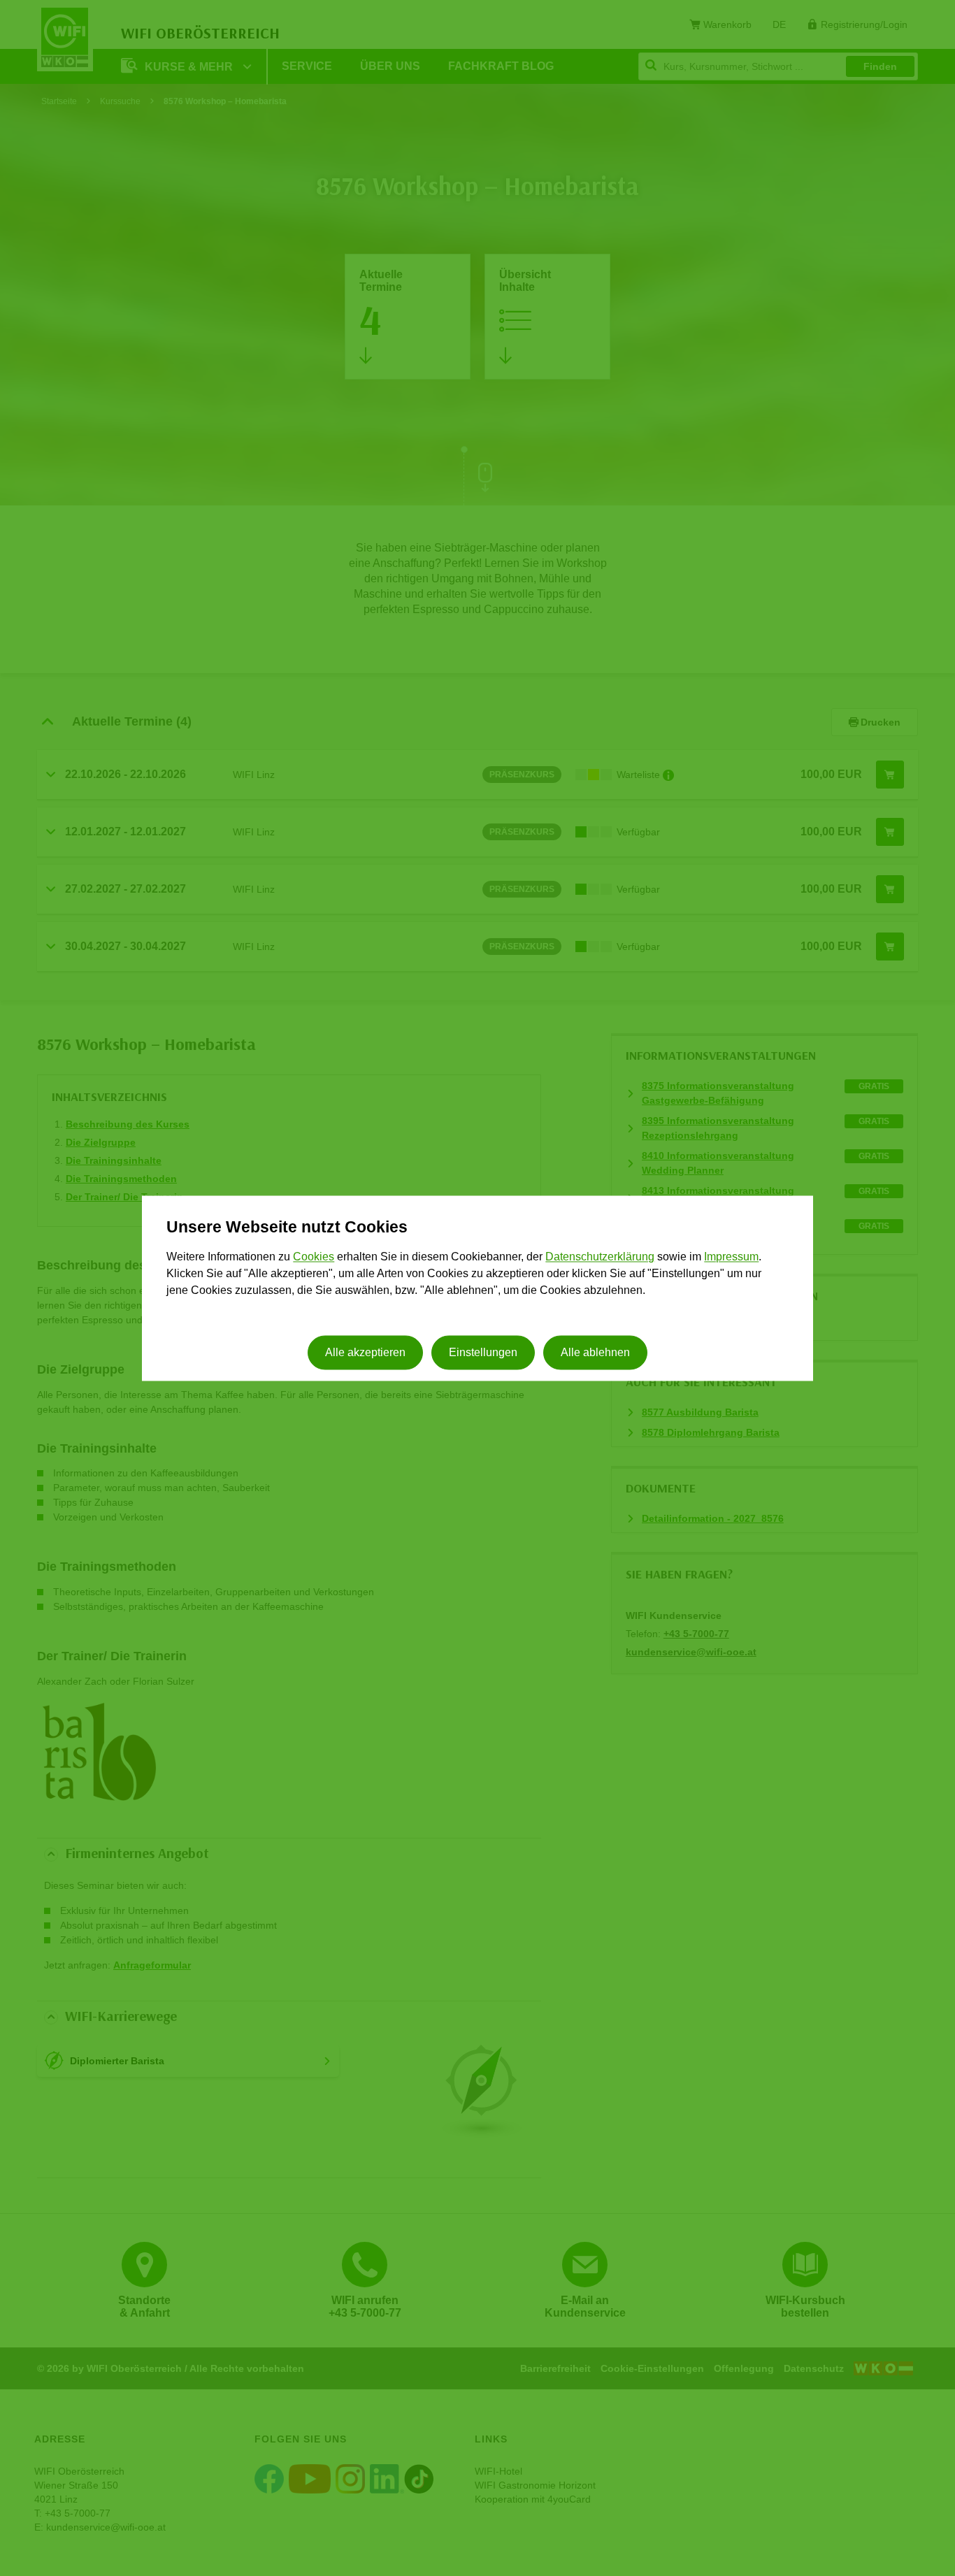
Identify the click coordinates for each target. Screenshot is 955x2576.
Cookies (314, 1257)
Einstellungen (483, 1352)
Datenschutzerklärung (600, 1257)
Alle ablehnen (595, 1352)
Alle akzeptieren (365, 1352)
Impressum (731, 1257)
